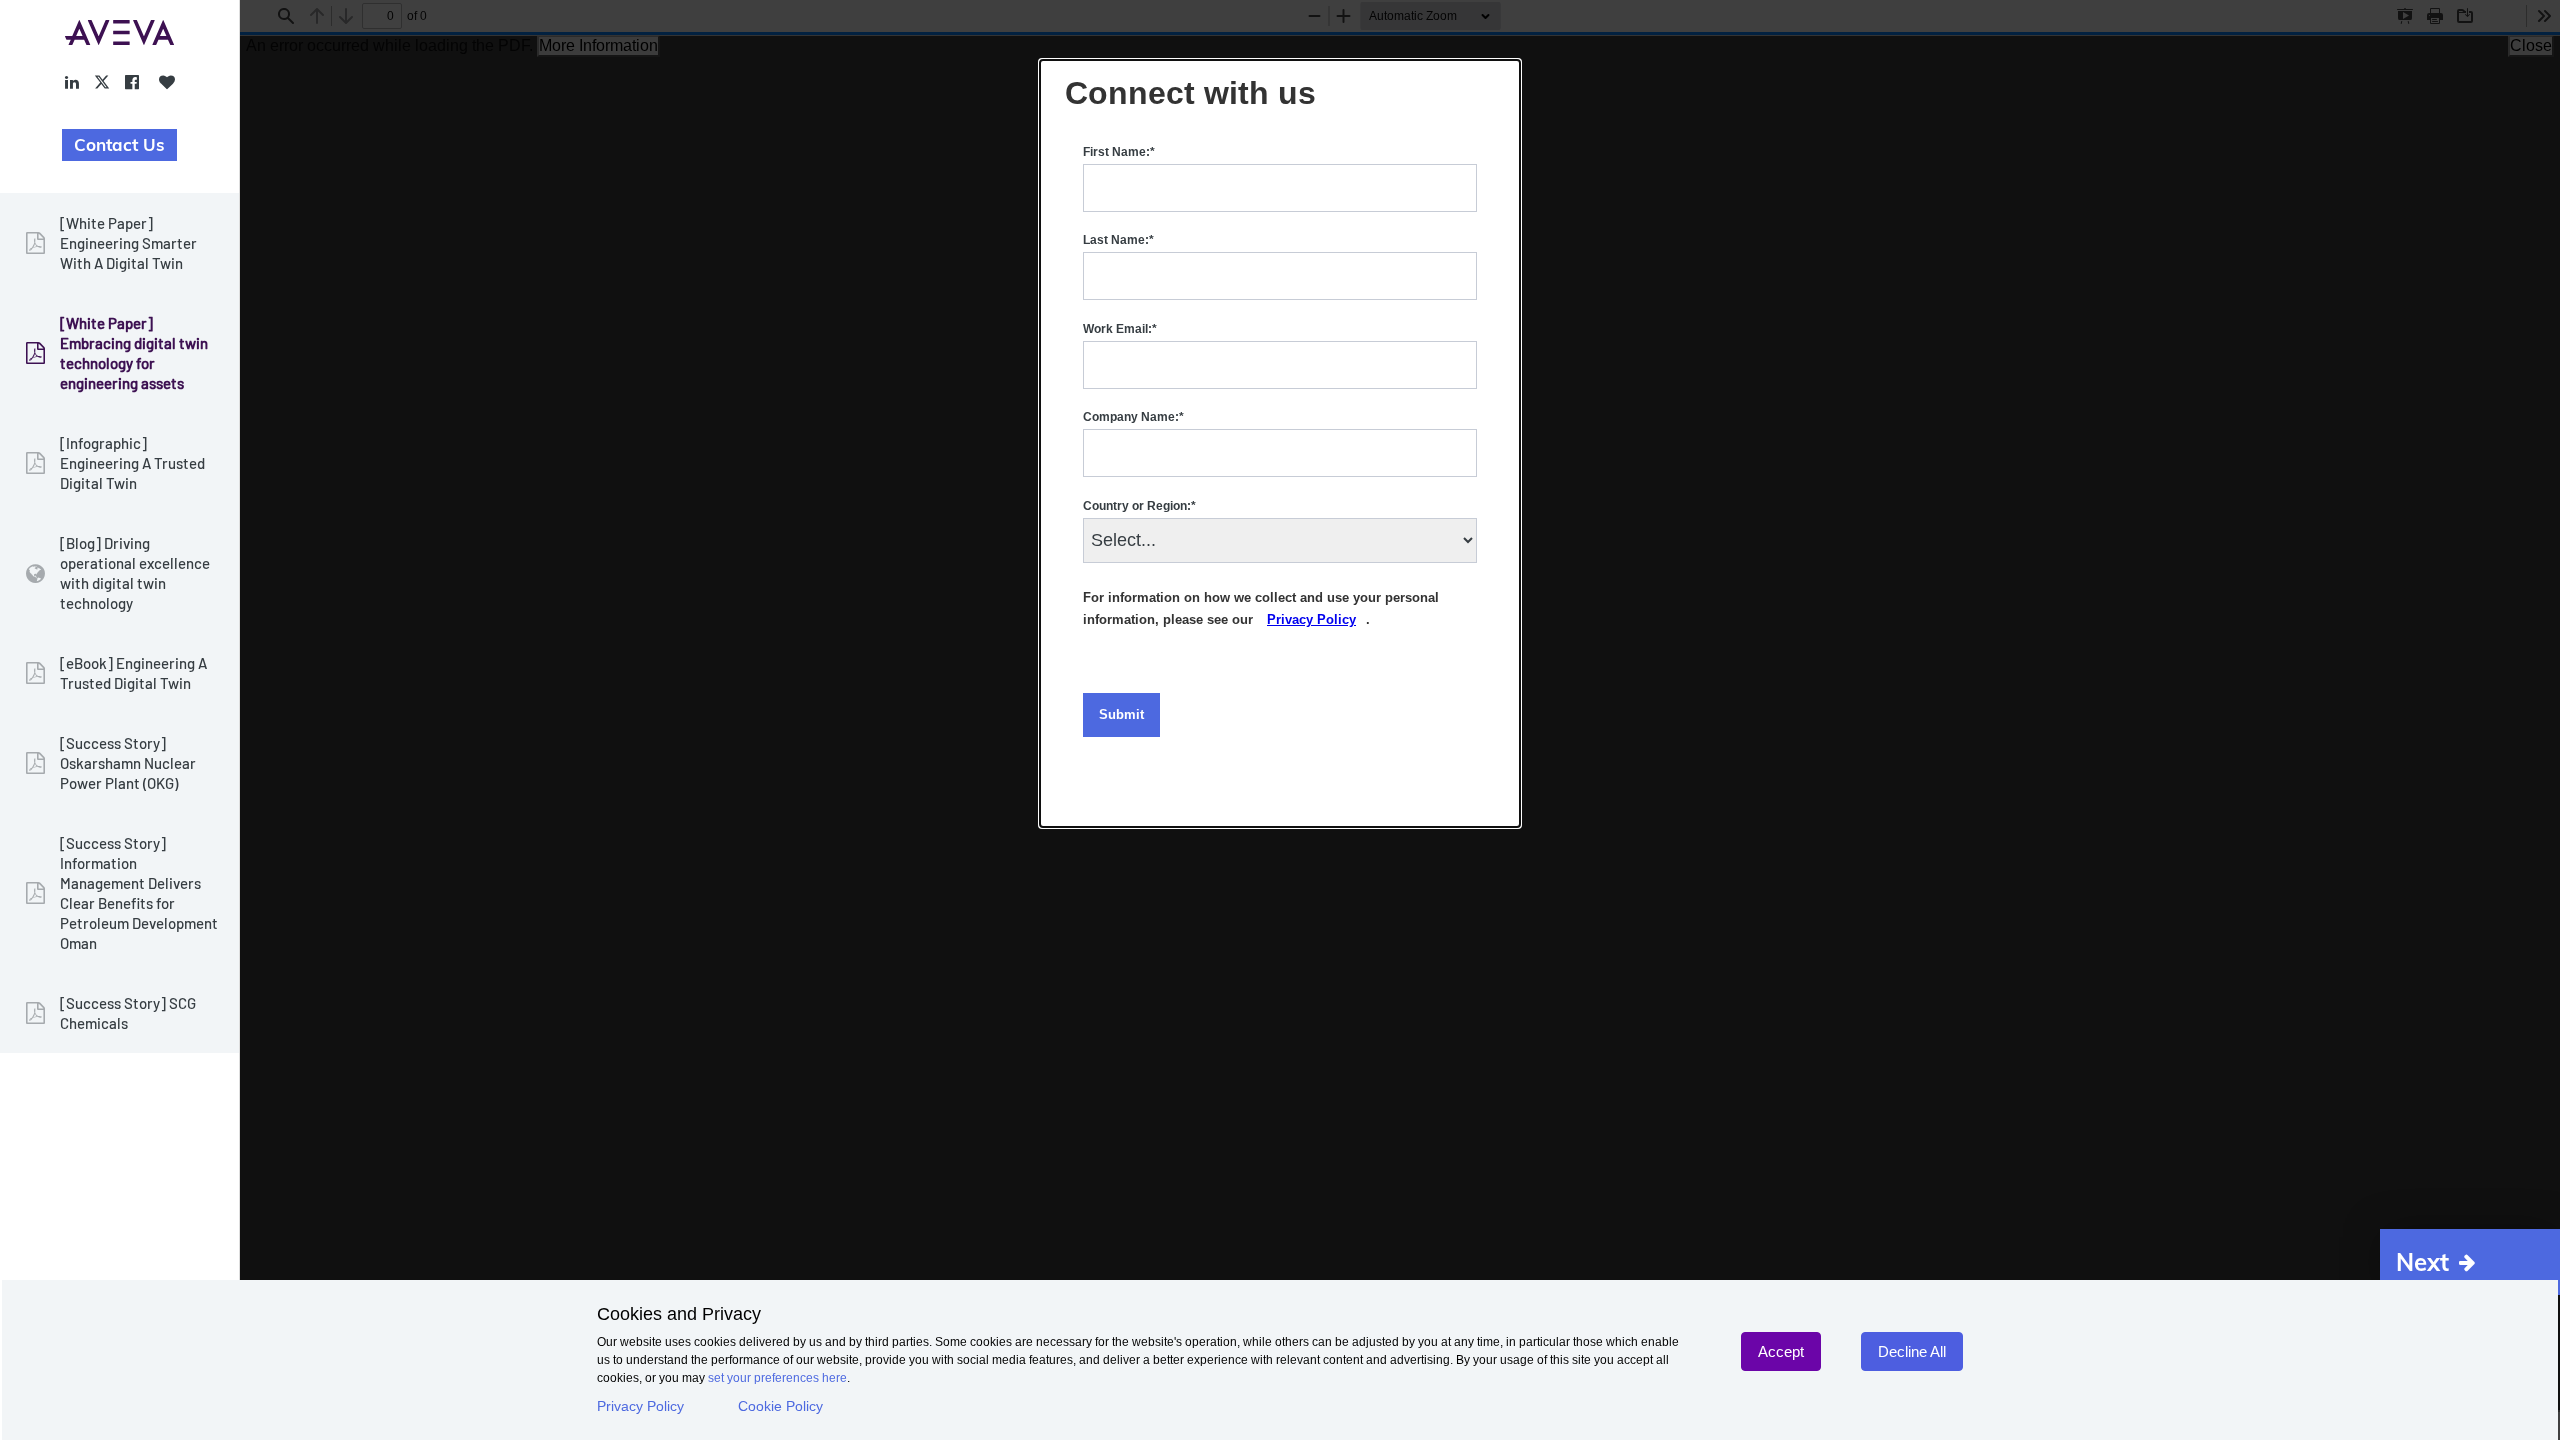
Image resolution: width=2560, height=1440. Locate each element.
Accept (1781, 1351)
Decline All (1912, 1351)
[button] (2470, 1262)
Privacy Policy (640, 1406)
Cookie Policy (780, 1406)
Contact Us (119, 144)
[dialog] (1280, 443)
